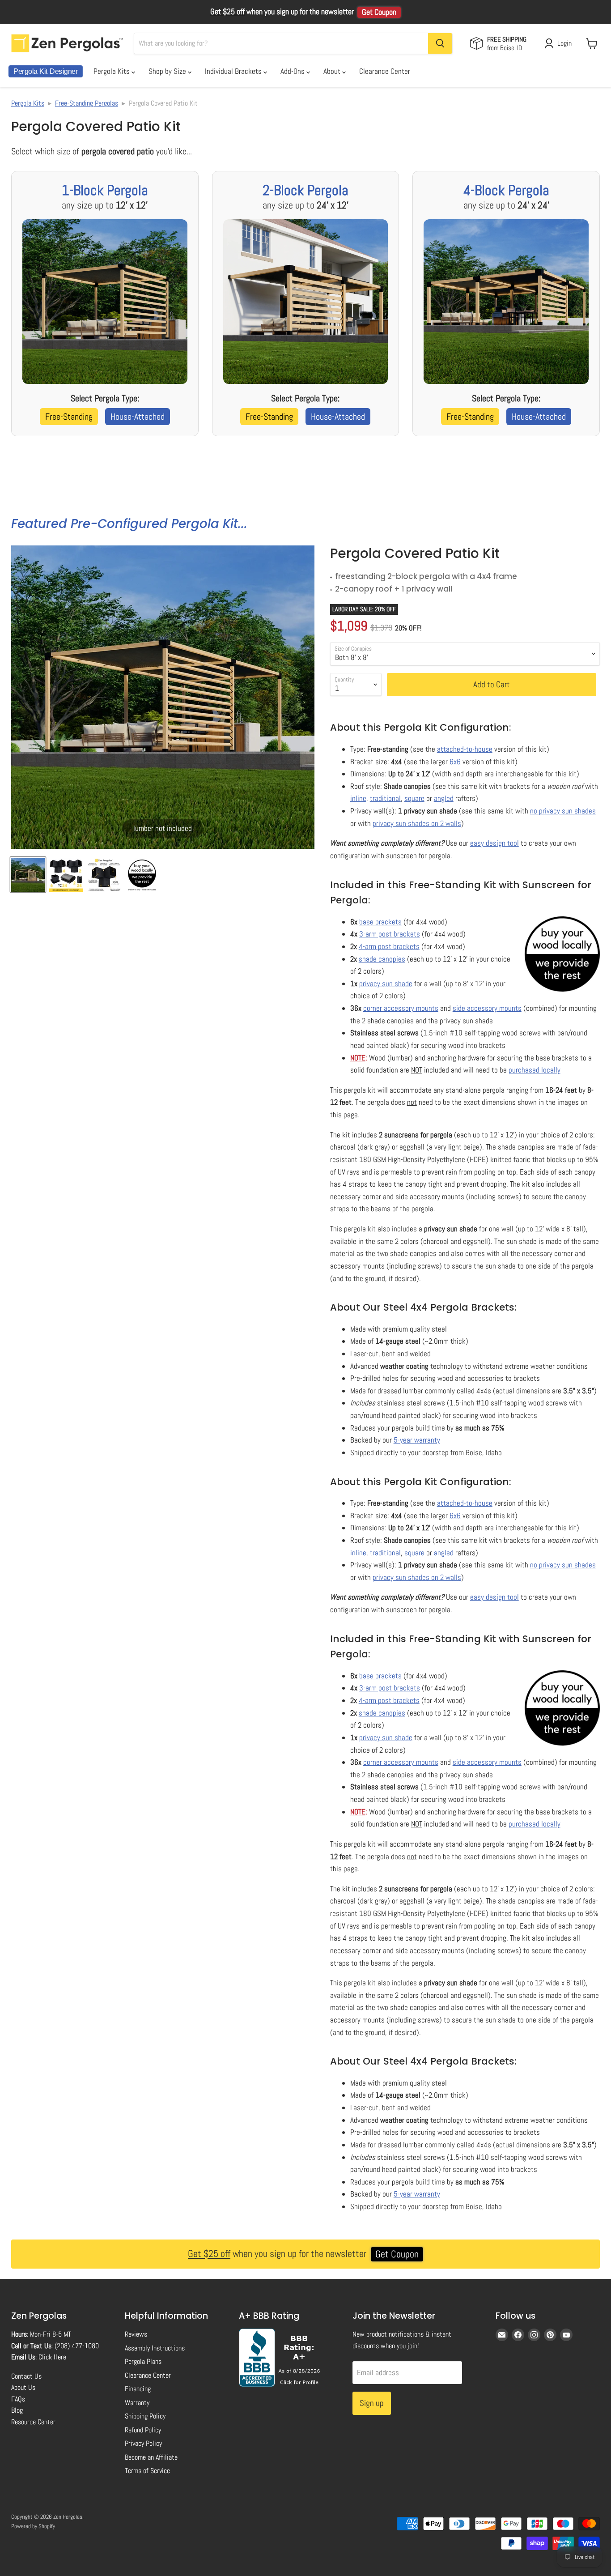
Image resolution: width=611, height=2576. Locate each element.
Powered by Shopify (33, 2526)
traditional (385, 798)
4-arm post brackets (389, 946)
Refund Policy (143, 2430)
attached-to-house (465, 749)
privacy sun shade (386, 984)
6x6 (455, 762)
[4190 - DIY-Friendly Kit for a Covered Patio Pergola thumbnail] (142, 875)
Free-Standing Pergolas (87, 103)
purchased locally (535, 1070)
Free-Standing (69, 417)
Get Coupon (379, 12)
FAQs (18, 2399)
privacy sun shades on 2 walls (417, 823)
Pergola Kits (112, 71)
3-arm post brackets (390, 934)
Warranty (137, 2403)
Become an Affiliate (151, 2457)
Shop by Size (168, 71)
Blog (17, 2410)
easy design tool (494, 843)
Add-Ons (293, 71)
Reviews (136, 2334)
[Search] (440, 43)
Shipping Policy (145, 2416)
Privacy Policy (143, 2443)
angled (444, 798)
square (414, 798)
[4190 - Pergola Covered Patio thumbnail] (28, 875)
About (333, 71)
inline (358, 798)
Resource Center (33, 2422)
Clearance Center (385, 71)
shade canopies (382, 959)
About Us (23, 2387)
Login (564, 43)
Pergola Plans (143, 2361)
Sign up (372, 2403)
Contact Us (26, 2376)
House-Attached (138, 417)
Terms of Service (147, 2471)
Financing (138, 2389)
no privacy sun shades (563, 811)
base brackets (380, 922)
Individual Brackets (234, 71)
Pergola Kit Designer (46, 71)
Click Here (52, 2357)
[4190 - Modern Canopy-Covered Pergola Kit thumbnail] (66, 875)
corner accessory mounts (401, 1008)
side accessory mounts (487, 1008)
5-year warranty (417, 1440)
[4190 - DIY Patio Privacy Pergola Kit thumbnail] (104, 875)
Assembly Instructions (155, 2348)
